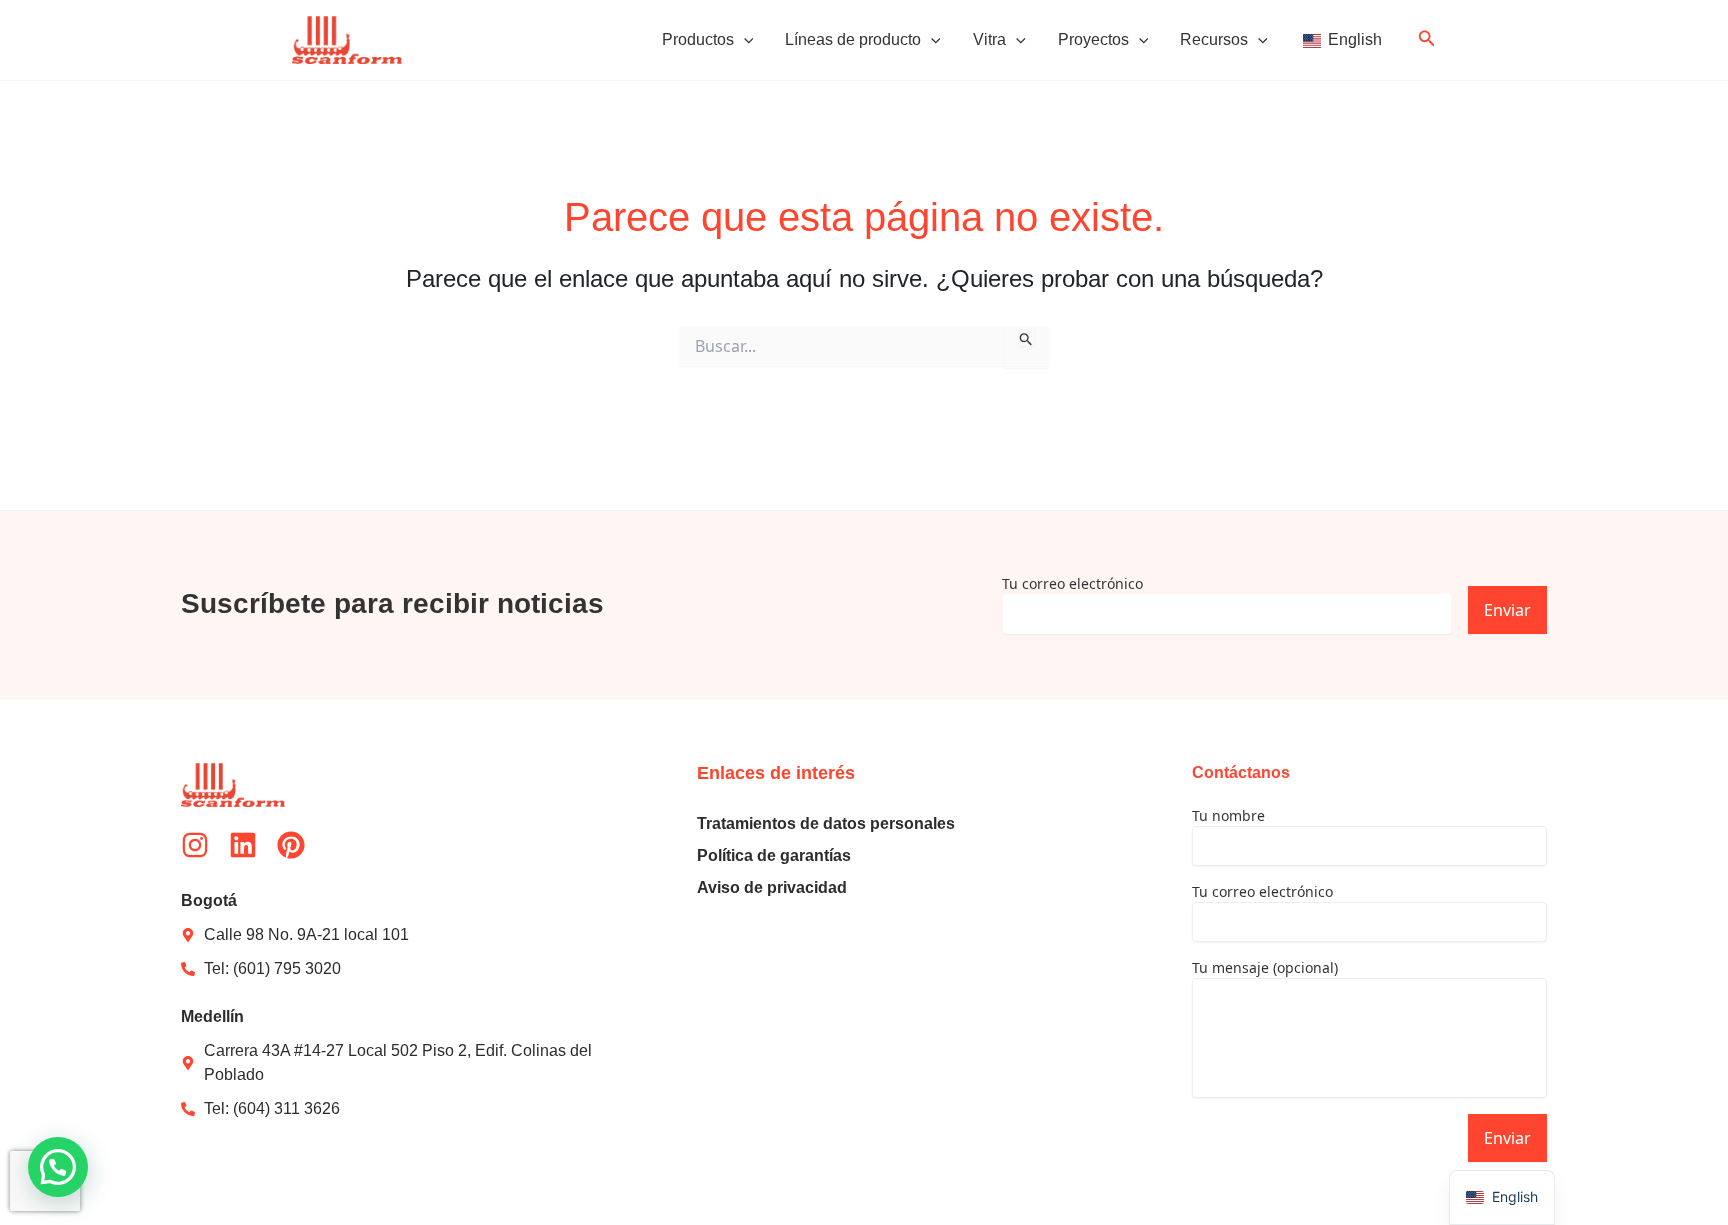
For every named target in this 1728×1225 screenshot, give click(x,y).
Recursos (1214, 39)
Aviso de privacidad (772, 887)
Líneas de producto (853, 39)
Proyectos (1093, 39)
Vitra (989, 39)
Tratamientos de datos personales (826, 823)
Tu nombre (1228, 815)
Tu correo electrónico (1072, 583)
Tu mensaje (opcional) (1265, 967)
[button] (744, 40)
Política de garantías (774, 855)
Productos (698, 39)
